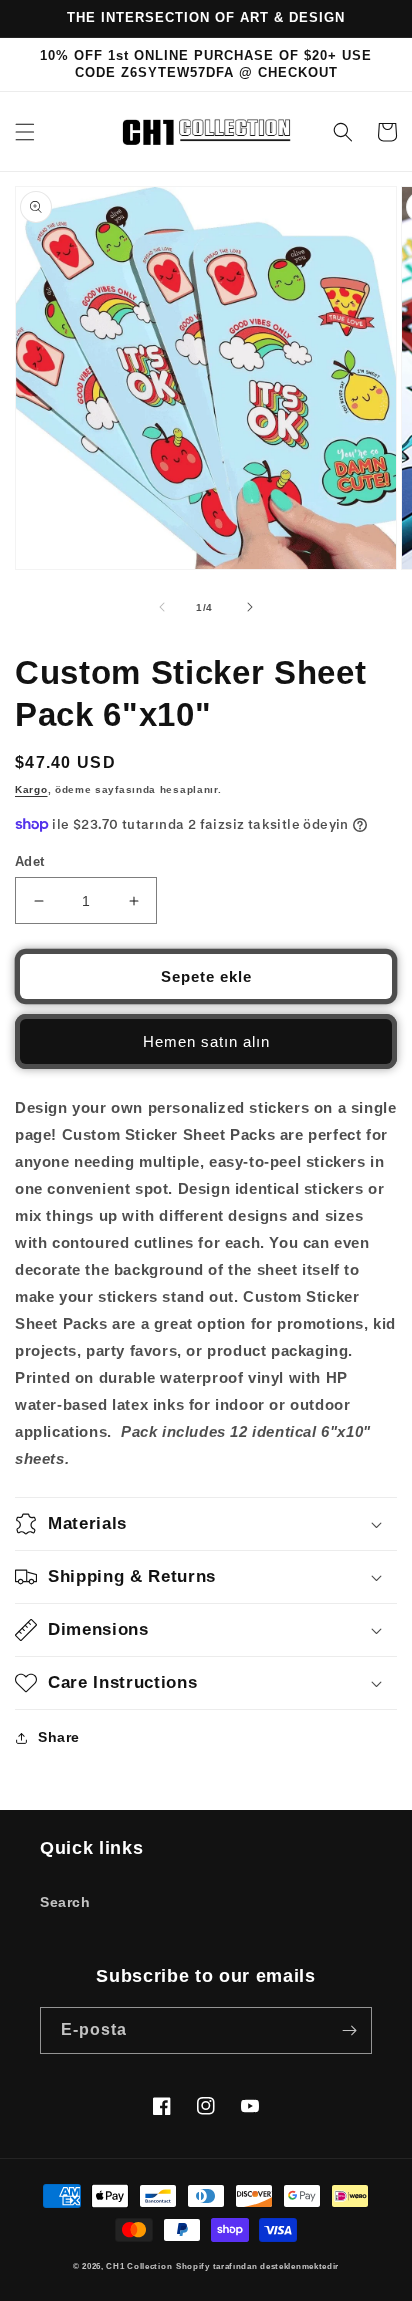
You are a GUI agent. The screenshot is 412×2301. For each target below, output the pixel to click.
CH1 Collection (139, 2266)
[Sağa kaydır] (250, 607)
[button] (25, 132)
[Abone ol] (349, 2030)
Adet (30, 861)
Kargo (31, 789)
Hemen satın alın (206, 1041)
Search (65, 1902)
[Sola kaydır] (162, 607)
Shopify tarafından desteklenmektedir (257, 2266)
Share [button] (59, 1737)
